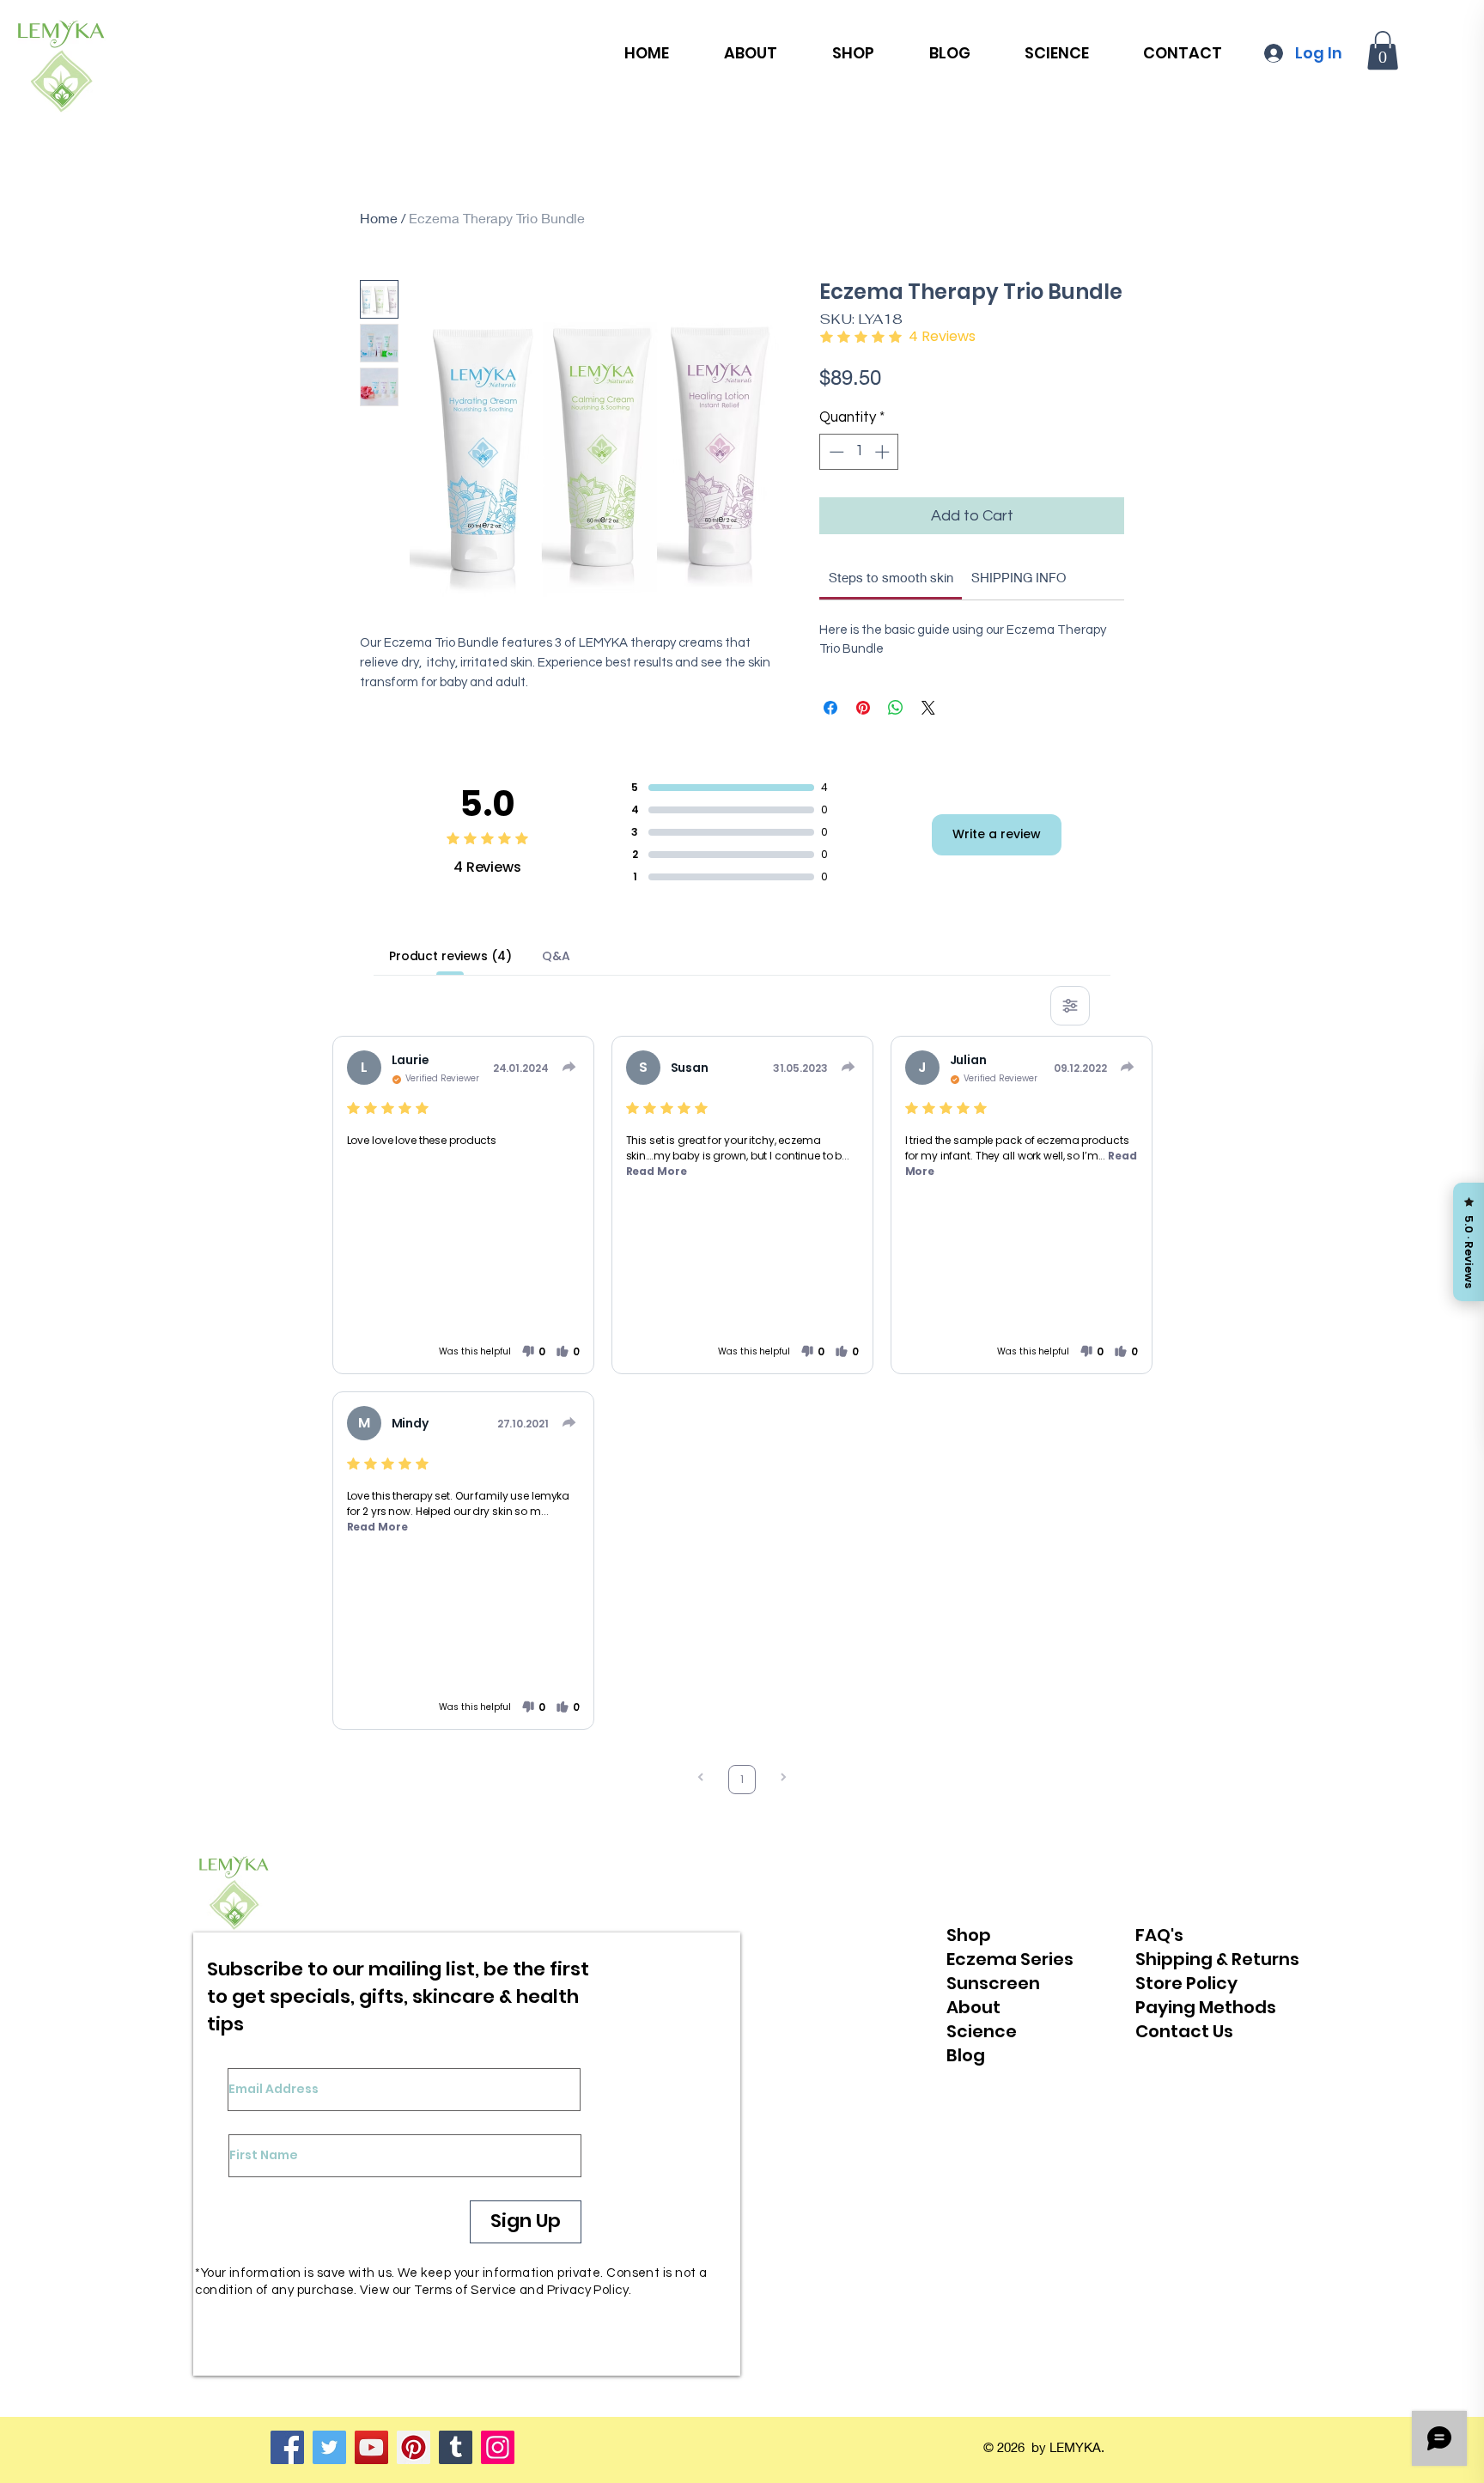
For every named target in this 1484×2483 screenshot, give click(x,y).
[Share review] (569, 1067)
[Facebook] (287, 2447)
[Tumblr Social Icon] (456, 2447)
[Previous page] (701, 1779)
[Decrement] (835, 452)
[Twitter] (329, 2447)
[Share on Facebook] (830, 708)
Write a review (997, 834)
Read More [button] (657, 1171)
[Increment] (884, 452)
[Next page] (783, 1779)
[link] (891, 577)
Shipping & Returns (1217, 1959)
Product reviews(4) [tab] (450, 956)
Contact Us (1184, 2031)
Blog (966, 2055)
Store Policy (1186, 1983)
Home (379, 218)
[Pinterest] (414, 2447)
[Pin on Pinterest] (863, 708)
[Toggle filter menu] (1070, 1006)
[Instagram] (498, 2447)
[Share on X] (928, 708)
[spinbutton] (859, 452)
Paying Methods (1206, 2007)
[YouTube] (371, 2447)
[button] (1383, 50)
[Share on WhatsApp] (896, 708)
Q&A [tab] (556, 956)
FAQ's (1159, 1935)
